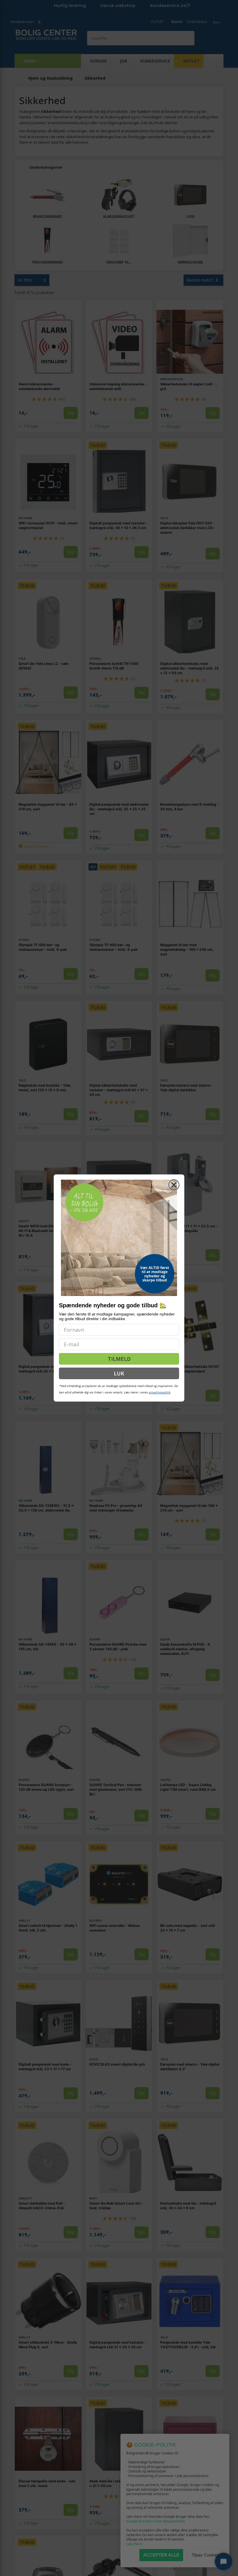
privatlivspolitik (159, 1392)
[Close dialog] (174, 1185)
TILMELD (119, 1359)
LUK (119, 1373)
